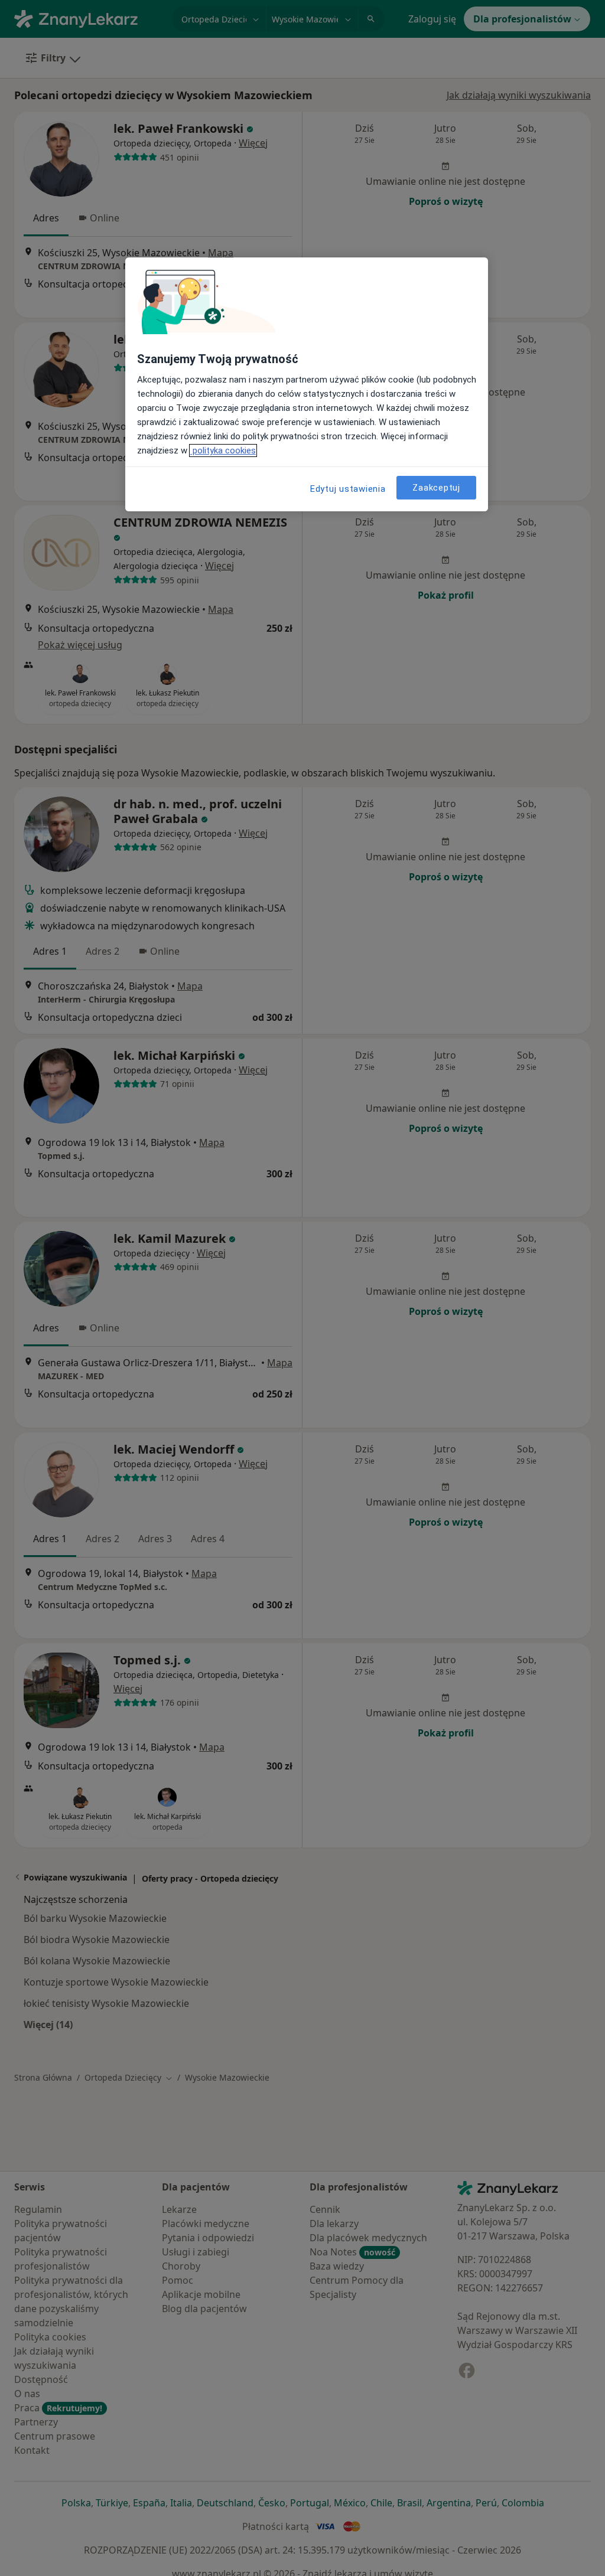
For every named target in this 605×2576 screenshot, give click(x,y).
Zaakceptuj (436, 488)
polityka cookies (223, 450)
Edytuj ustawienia (348, 489)
